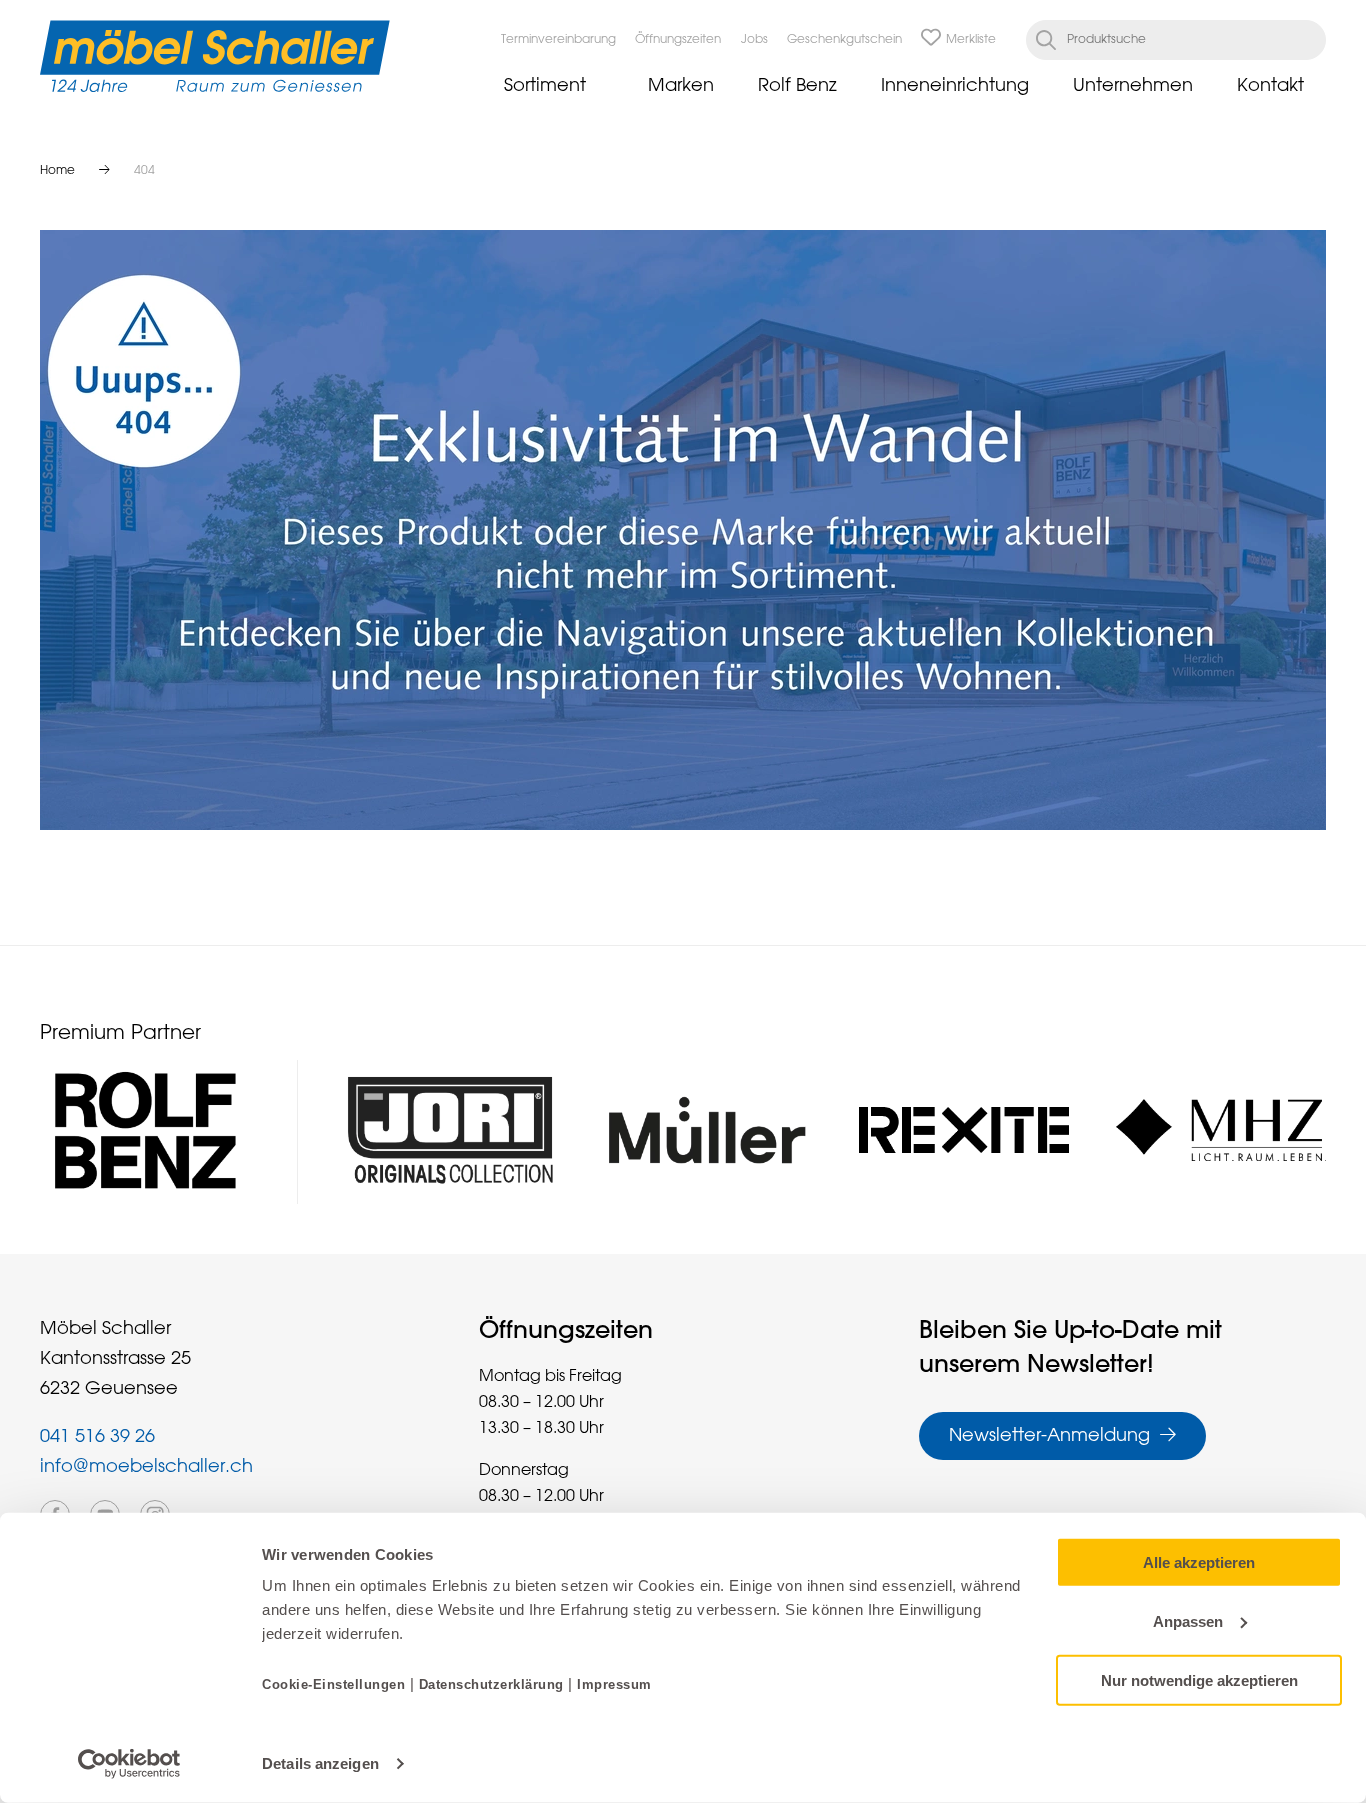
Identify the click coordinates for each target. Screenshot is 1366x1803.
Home (57, 171)
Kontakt (1270, 86)
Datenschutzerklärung (491, 1684)
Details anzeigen (320, 1763)
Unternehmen (1133, 86)
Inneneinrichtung (955, 86)
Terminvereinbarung (558, 40)
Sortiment (545, 86)
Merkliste (971, 40)
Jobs (754, 40)
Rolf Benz (797, 86)
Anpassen (1188, 1621)
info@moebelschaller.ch (146, 1467)
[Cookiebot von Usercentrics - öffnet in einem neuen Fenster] (129, 1764)
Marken (681, 86)
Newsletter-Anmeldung (1049, 1436)
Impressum (614, 1684)
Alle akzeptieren (1199, 1562)
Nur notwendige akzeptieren (1199, 1679)
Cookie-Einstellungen (336, 1684)
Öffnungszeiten (678, 40)
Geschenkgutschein (844, 40)
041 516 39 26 (97, 1437)
